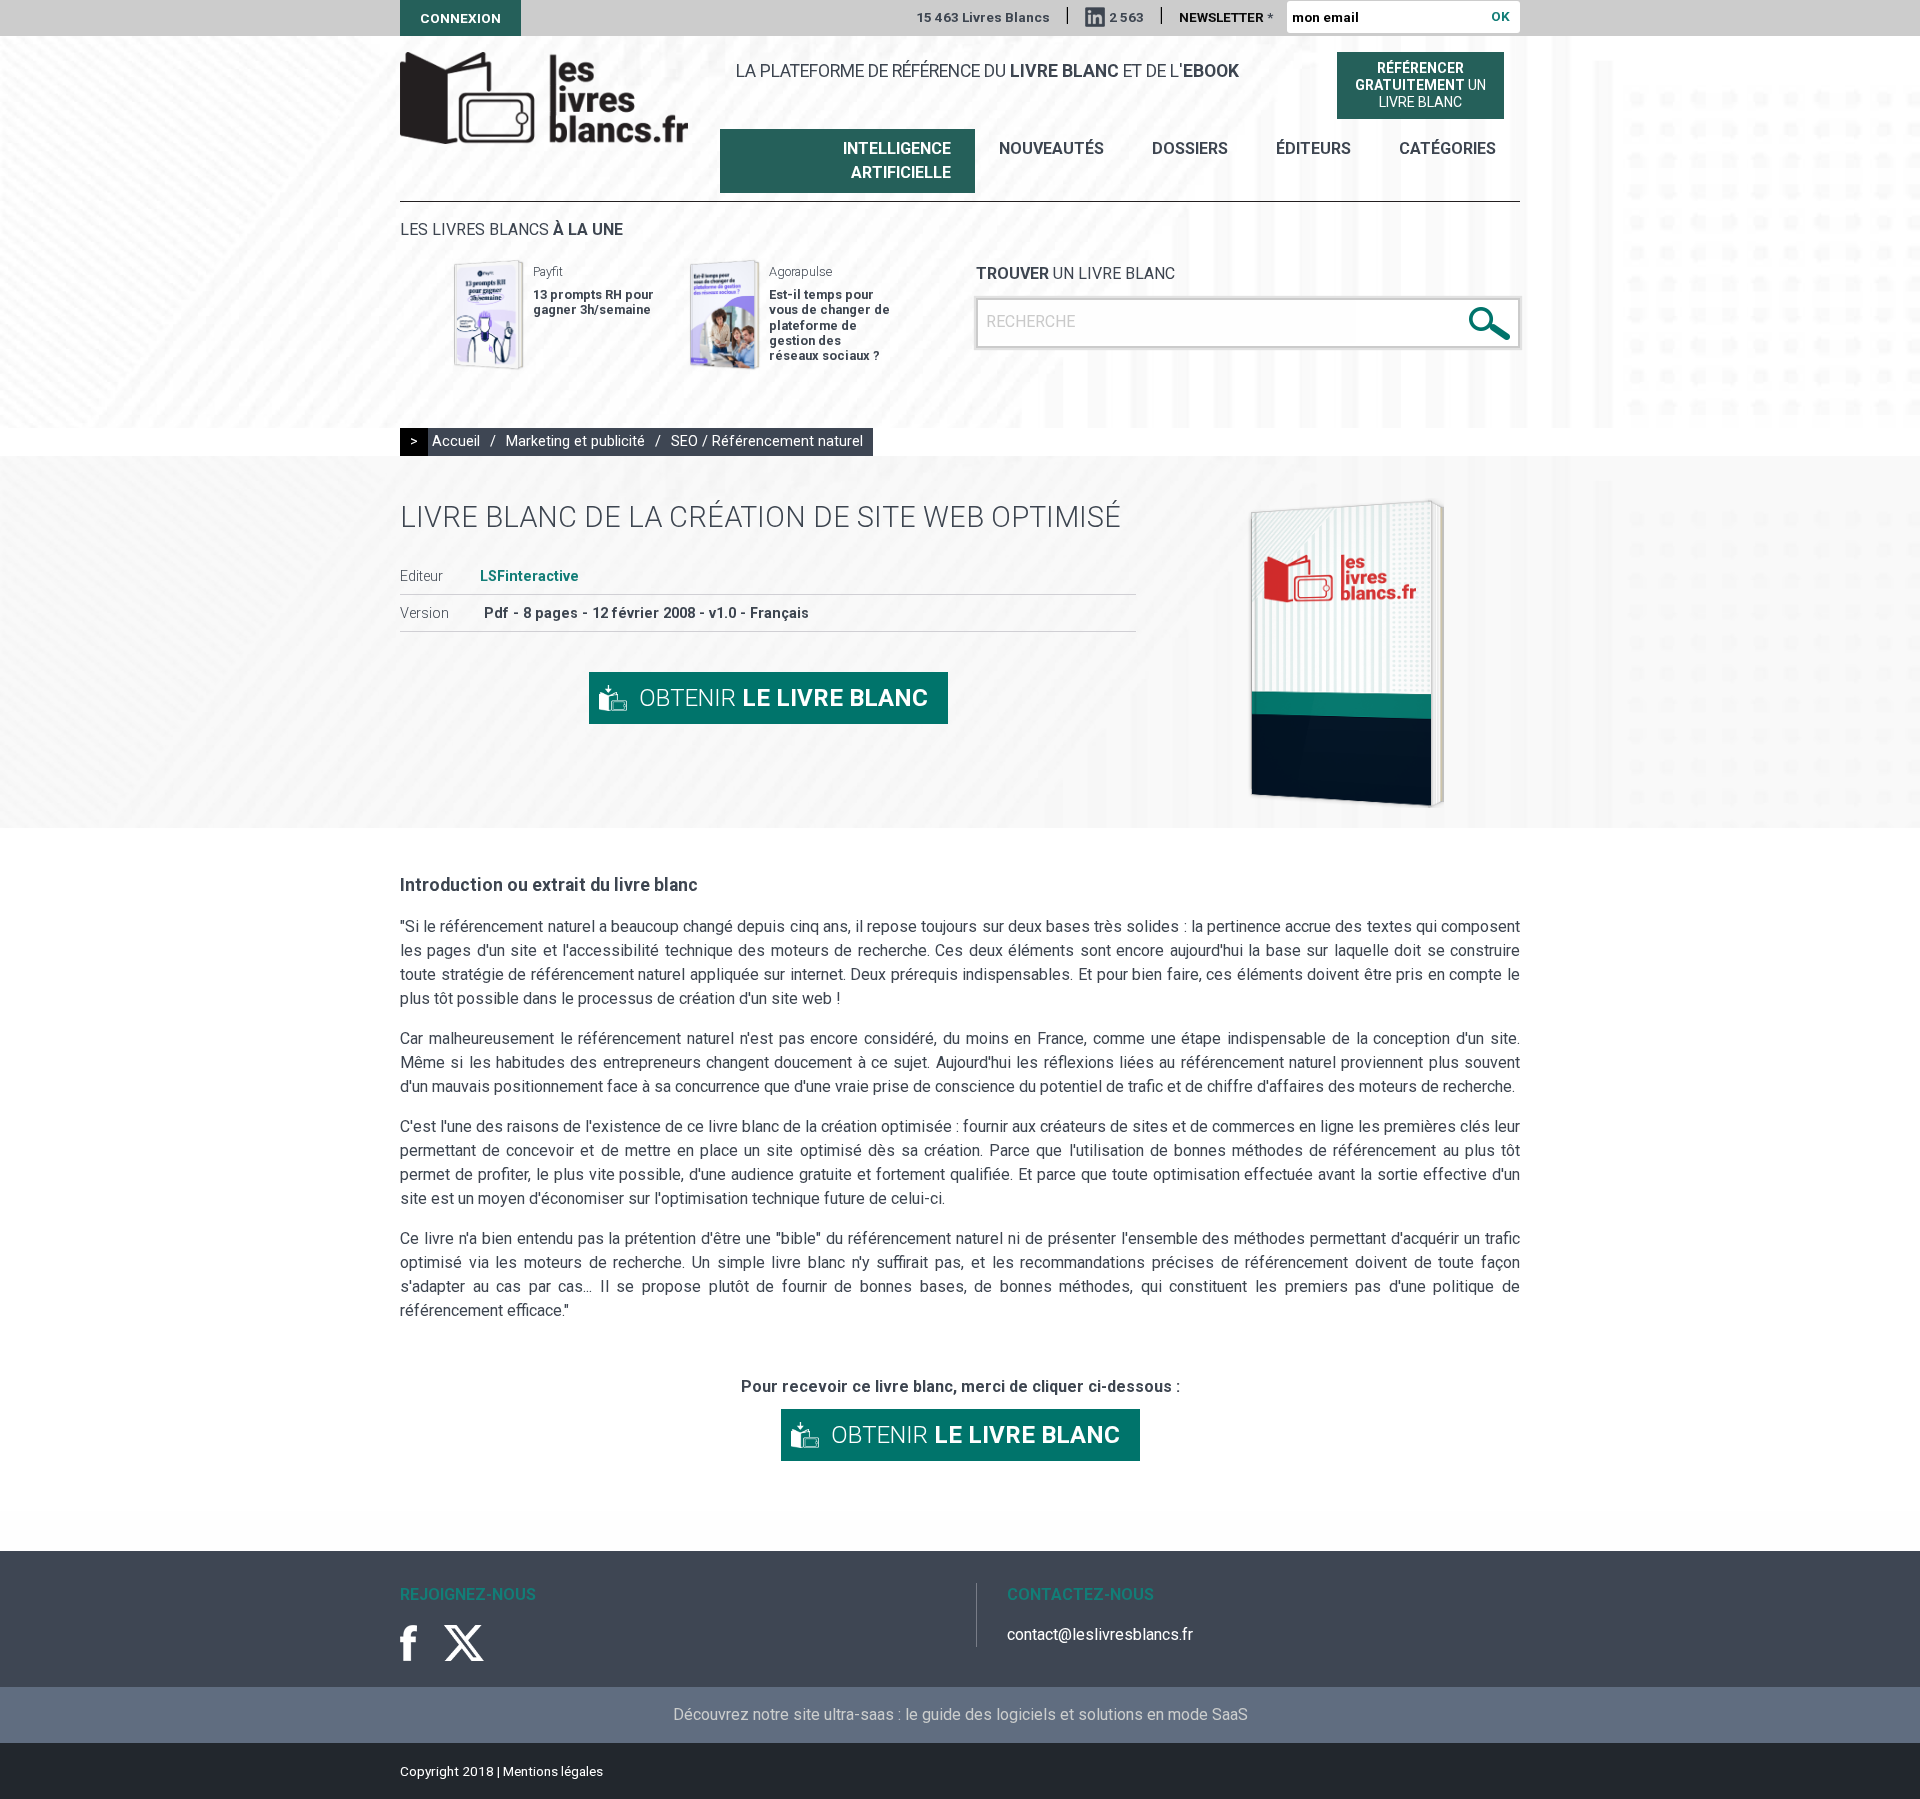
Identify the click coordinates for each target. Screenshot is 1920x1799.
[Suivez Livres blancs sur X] (464, 1643)
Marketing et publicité (575, 441)
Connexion (460, 18)
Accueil (456, 441)
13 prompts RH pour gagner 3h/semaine (593, 302)
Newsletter (1226, 17)
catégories (1447, 148)
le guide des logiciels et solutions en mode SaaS (1076, 1714)
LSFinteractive (529, 576)
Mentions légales (553, 1771)
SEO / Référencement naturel (767, 441)
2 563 (1126, 17)
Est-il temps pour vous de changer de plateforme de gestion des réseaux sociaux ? (829, 325)
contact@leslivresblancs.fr (1100, 1634)
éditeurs (1313, 148)
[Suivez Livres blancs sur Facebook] (420, 1643)
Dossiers (1190, 148)
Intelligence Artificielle (897, 160)
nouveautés (1051, 148)
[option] (554, 315)
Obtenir (783, 698)
